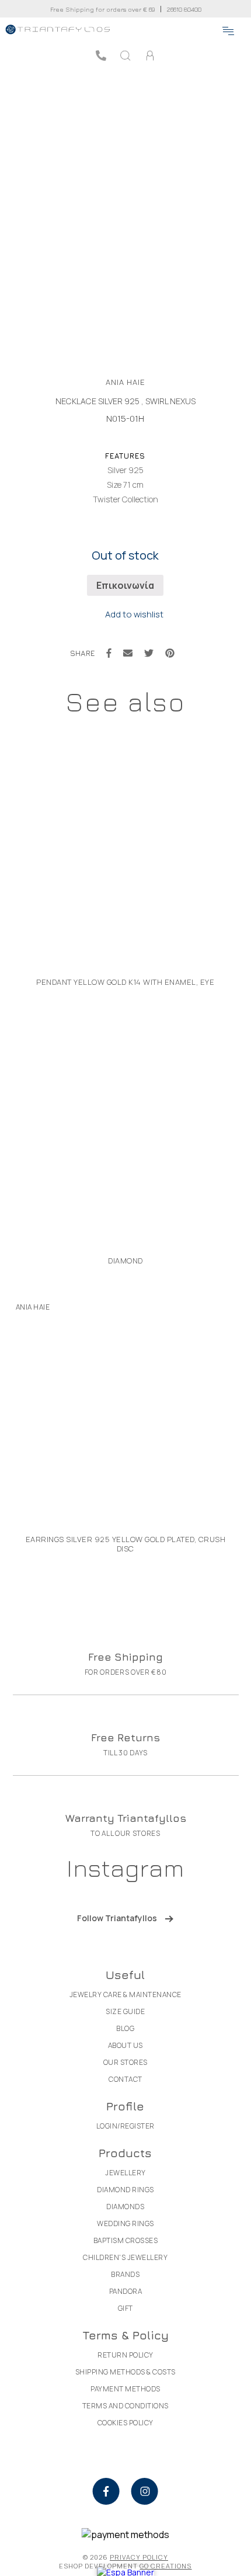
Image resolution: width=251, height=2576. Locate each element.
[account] (150, 55)
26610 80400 (184, 9)
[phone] (101, 55)
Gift (125, 2308)
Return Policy (125, 2355)
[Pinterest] (170, 653)
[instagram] (145, 2491)
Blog (125, 2028)
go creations (165, 2566)
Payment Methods (125, 2389)
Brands (125, 2274)
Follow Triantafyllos (117, 1918)
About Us (125, 2045)
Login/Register (125, 2126)
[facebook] (106, 2491)
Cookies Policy (125, 2423)
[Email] (128, 653)
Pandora (126, 2291)
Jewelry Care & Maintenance (125, 1995)
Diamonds (125, 2207)
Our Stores (125, 2062)
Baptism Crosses (126, 2240)
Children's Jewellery (125, 2257)
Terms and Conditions (125, 2406)
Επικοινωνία (125, 585)
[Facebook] (109, 653)
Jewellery (125, 2173)
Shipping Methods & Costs (125, 2372)
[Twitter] (149, 653)
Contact (125, 2079)
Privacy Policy (139, 2557)
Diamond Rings (125, 2190)
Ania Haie (125, 382)
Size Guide (125, 2011)
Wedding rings (125, 2223)
